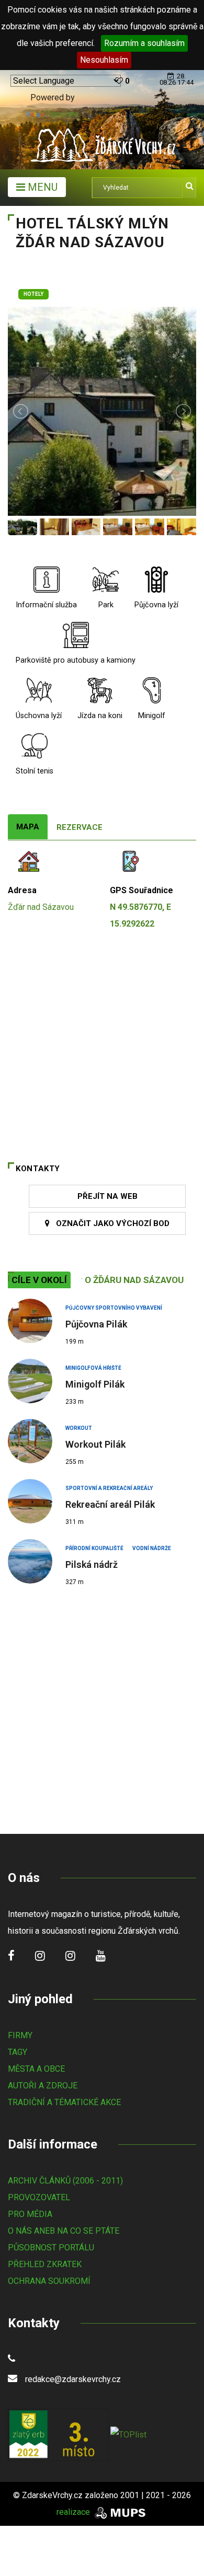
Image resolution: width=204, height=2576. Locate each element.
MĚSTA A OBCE (36, 2069)
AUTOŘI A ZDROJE (43, 2086)
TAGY (18, 2052)
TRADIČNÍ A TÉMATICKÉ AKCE (64, 2102)
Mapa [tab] (28, 827)
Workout (79, 1428)
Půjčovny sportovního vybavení (114, 1308)
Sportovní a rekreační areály (109, 1488)
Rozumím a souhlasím (144, 43)
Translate (62, 114)
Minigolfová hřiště (93, 1368)
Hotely (33, 294)
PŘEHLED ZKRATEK (45, 2264)
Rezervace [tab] (80, 827)
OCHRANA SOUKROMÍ (49, 2281)
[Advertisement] (102, 1706)
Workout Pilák (95, 1444)
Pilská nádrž (92, 1564)
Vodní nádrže (152, 1548)
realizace (74, 2512)
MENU (41, 187)
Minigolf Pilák (95, 1384)
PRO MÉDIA (30, 2214)
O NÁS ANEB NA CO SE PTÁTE (64, 2231)
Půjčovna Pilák (96, 1324)
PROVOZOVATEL (39, 2197)
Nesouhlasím (104, 60)
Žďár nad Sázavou (41, 907)
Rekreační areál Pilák (110, 1504)
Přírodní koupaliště (94, 1548)
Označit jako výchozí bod (110, 1223)
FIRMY (20, 2035)
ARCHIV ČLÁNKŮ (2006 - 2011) (65, 2181)
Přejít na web (107, 1196)
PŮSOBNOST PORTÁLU (51, 2248)
